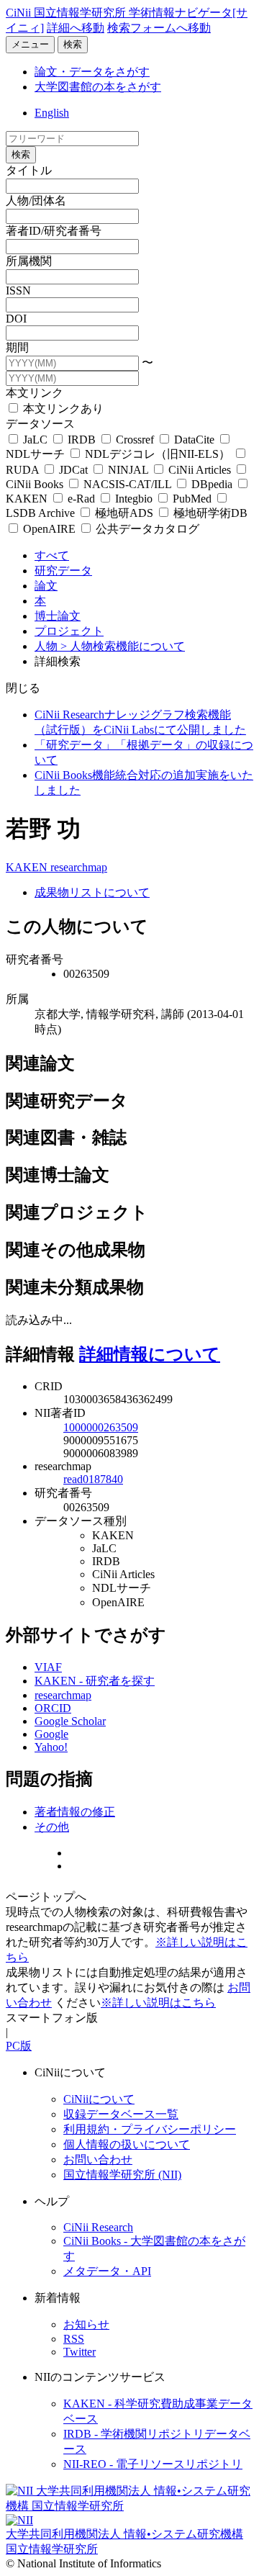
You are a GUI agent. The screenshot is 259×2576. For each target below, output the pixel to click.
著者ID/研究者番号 (54, 231)
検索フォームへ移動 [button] (159, 28)
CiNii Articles (200, 470)
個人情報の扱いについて (127, 2144)
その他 (52, 1827)
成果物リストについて (92, 892)
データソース (40, 424)
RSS (74, 2339)
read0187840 (93, 1479)
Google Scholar (70, 1721)
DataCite (194, 440)
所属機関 (29, 261)
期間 (17, 347)
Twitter (79, 2352)
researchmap (79, 867)
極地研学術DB (209, 513)
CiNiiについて (99, 2099)
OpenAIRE (49, 529)
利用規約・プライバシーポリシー (150, 2129)
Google (51, 1734)
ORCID (53, 1708)
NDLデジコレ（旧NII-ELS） (158, 454)
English (52, 113)
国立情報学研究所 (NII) (122, 2175)
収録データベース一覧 (121, 2114)
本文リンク (35, 393)
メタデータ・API (107, 2271)
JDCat (73, 470)
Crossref (135, 440)
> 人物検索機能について (123, 646)
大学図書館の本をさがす (98, 87)
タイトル (29, 170)
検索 (73, 44)
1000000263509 (101, 1427)
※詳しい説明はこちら (158, 2003)
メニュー (30, 44)
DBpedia (212, 484)
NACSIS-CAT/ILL (127, 484)
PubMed (192, 499)
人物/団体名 (36, 201)
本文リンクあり (62, 409)
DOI (16, 319)
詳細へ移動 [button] (76, 28)
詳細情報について (150, 1354)
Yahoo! (51, 1747)
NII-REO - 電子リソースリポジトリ (153, 2464)
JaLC (35, 440)
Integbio (134, 499)
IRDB (82, 440)
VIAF (48, 1667)
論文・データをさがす (92, 72)
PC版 (19, 2046)
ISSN (18, 291)
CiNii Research (98, 2227)
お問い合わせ (98, 2160)
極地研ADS (124, 513)
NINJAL (128, 470)
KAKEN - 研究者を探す (95, 1681)
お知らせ (86, 2324)
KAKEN (28, 867)
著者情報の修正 (75, 1812)
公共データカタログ (146, 529)
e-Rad (81, 499)
